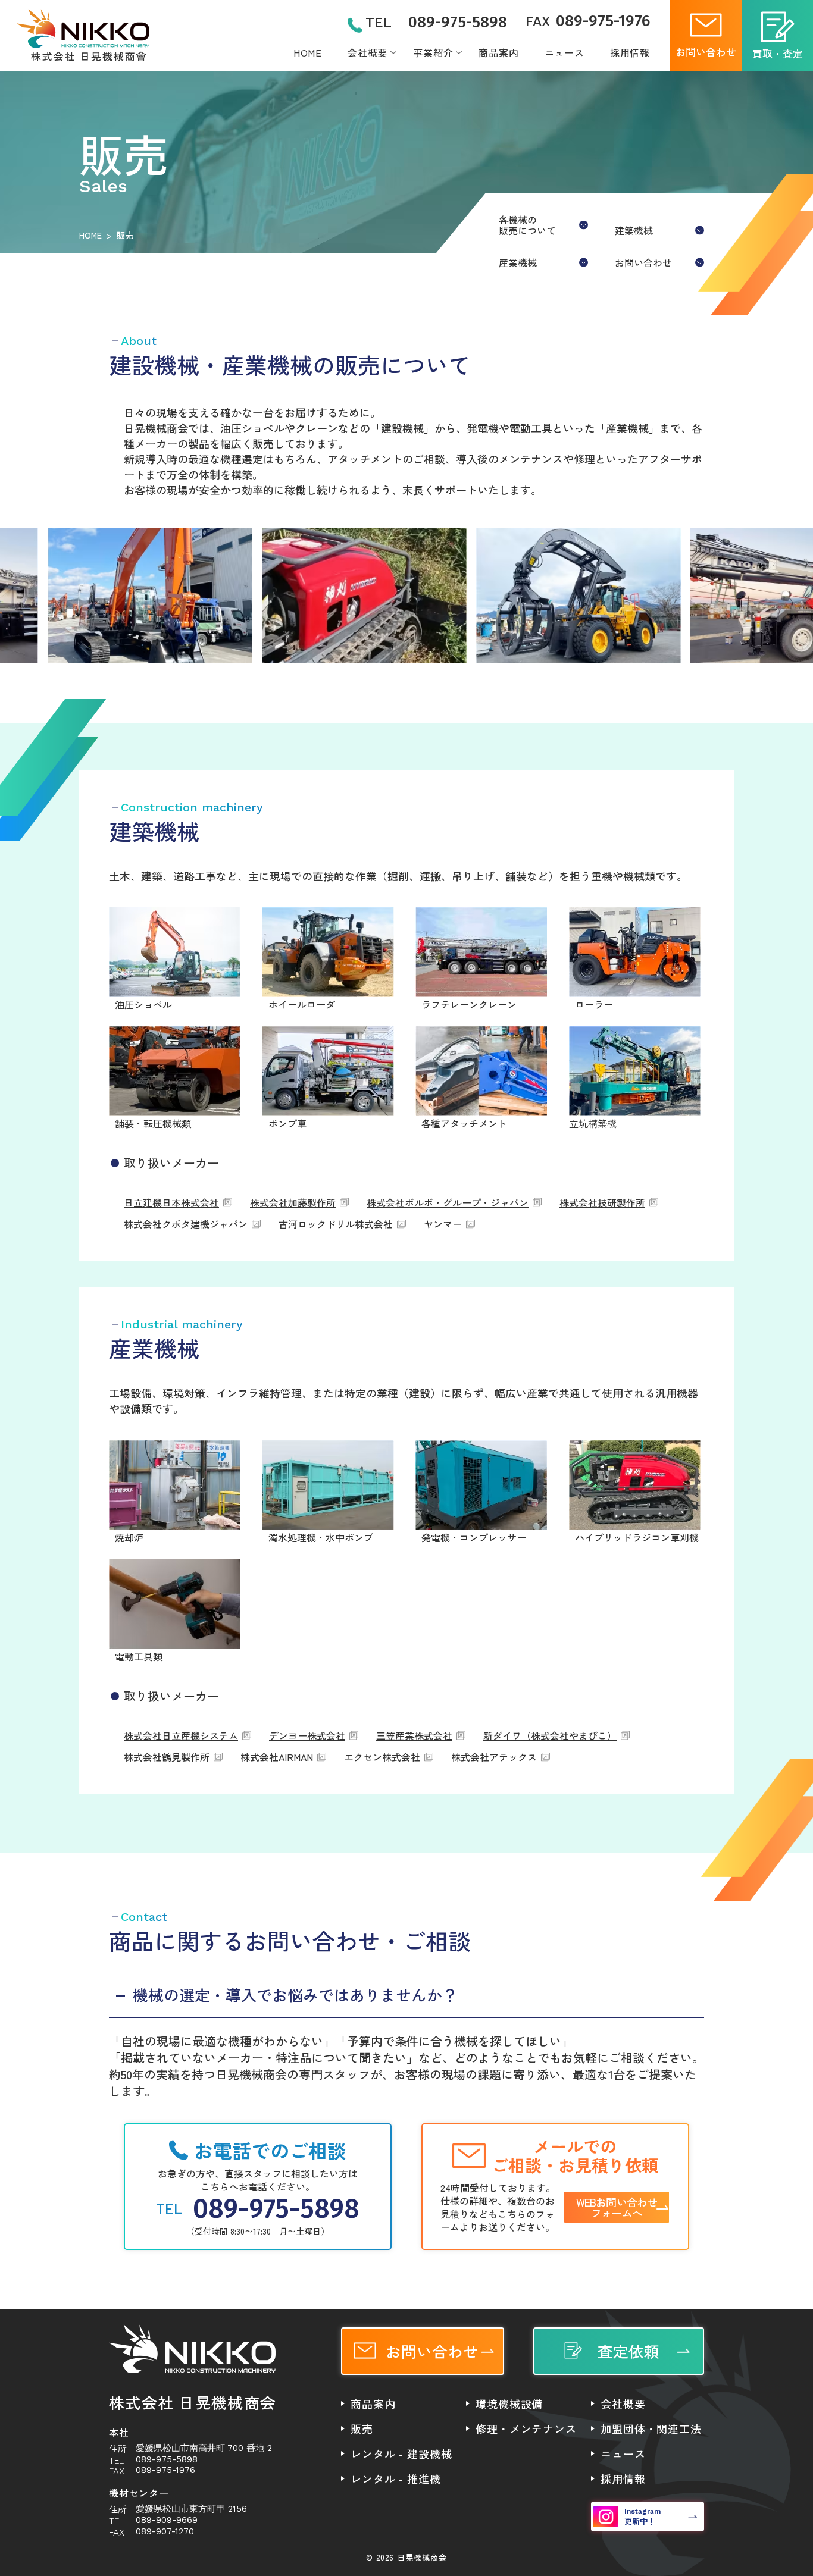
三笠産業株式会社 (414, 1735)
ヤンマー (443, 1224)
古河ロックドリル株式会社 (336, 1224)
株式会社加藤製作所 (293, 1202)
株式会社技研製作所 (602, 1202)
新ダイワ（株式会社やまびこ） (550, 1735)
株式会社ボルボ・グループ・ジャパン (448, 1202)
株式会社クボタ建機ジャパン (186, 1224)
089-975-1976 (588, 21)
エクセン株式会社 (382, 1757)
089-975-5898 (436, 23)
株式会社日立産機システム (181, 1735)
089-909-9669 (167, 2520)
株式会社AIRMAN (277, 1757)
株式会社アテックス (494, 1757)
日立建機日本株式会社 (171, 1202)
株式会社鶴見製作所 (167, 1757)
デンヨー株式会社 (307, 1735)
